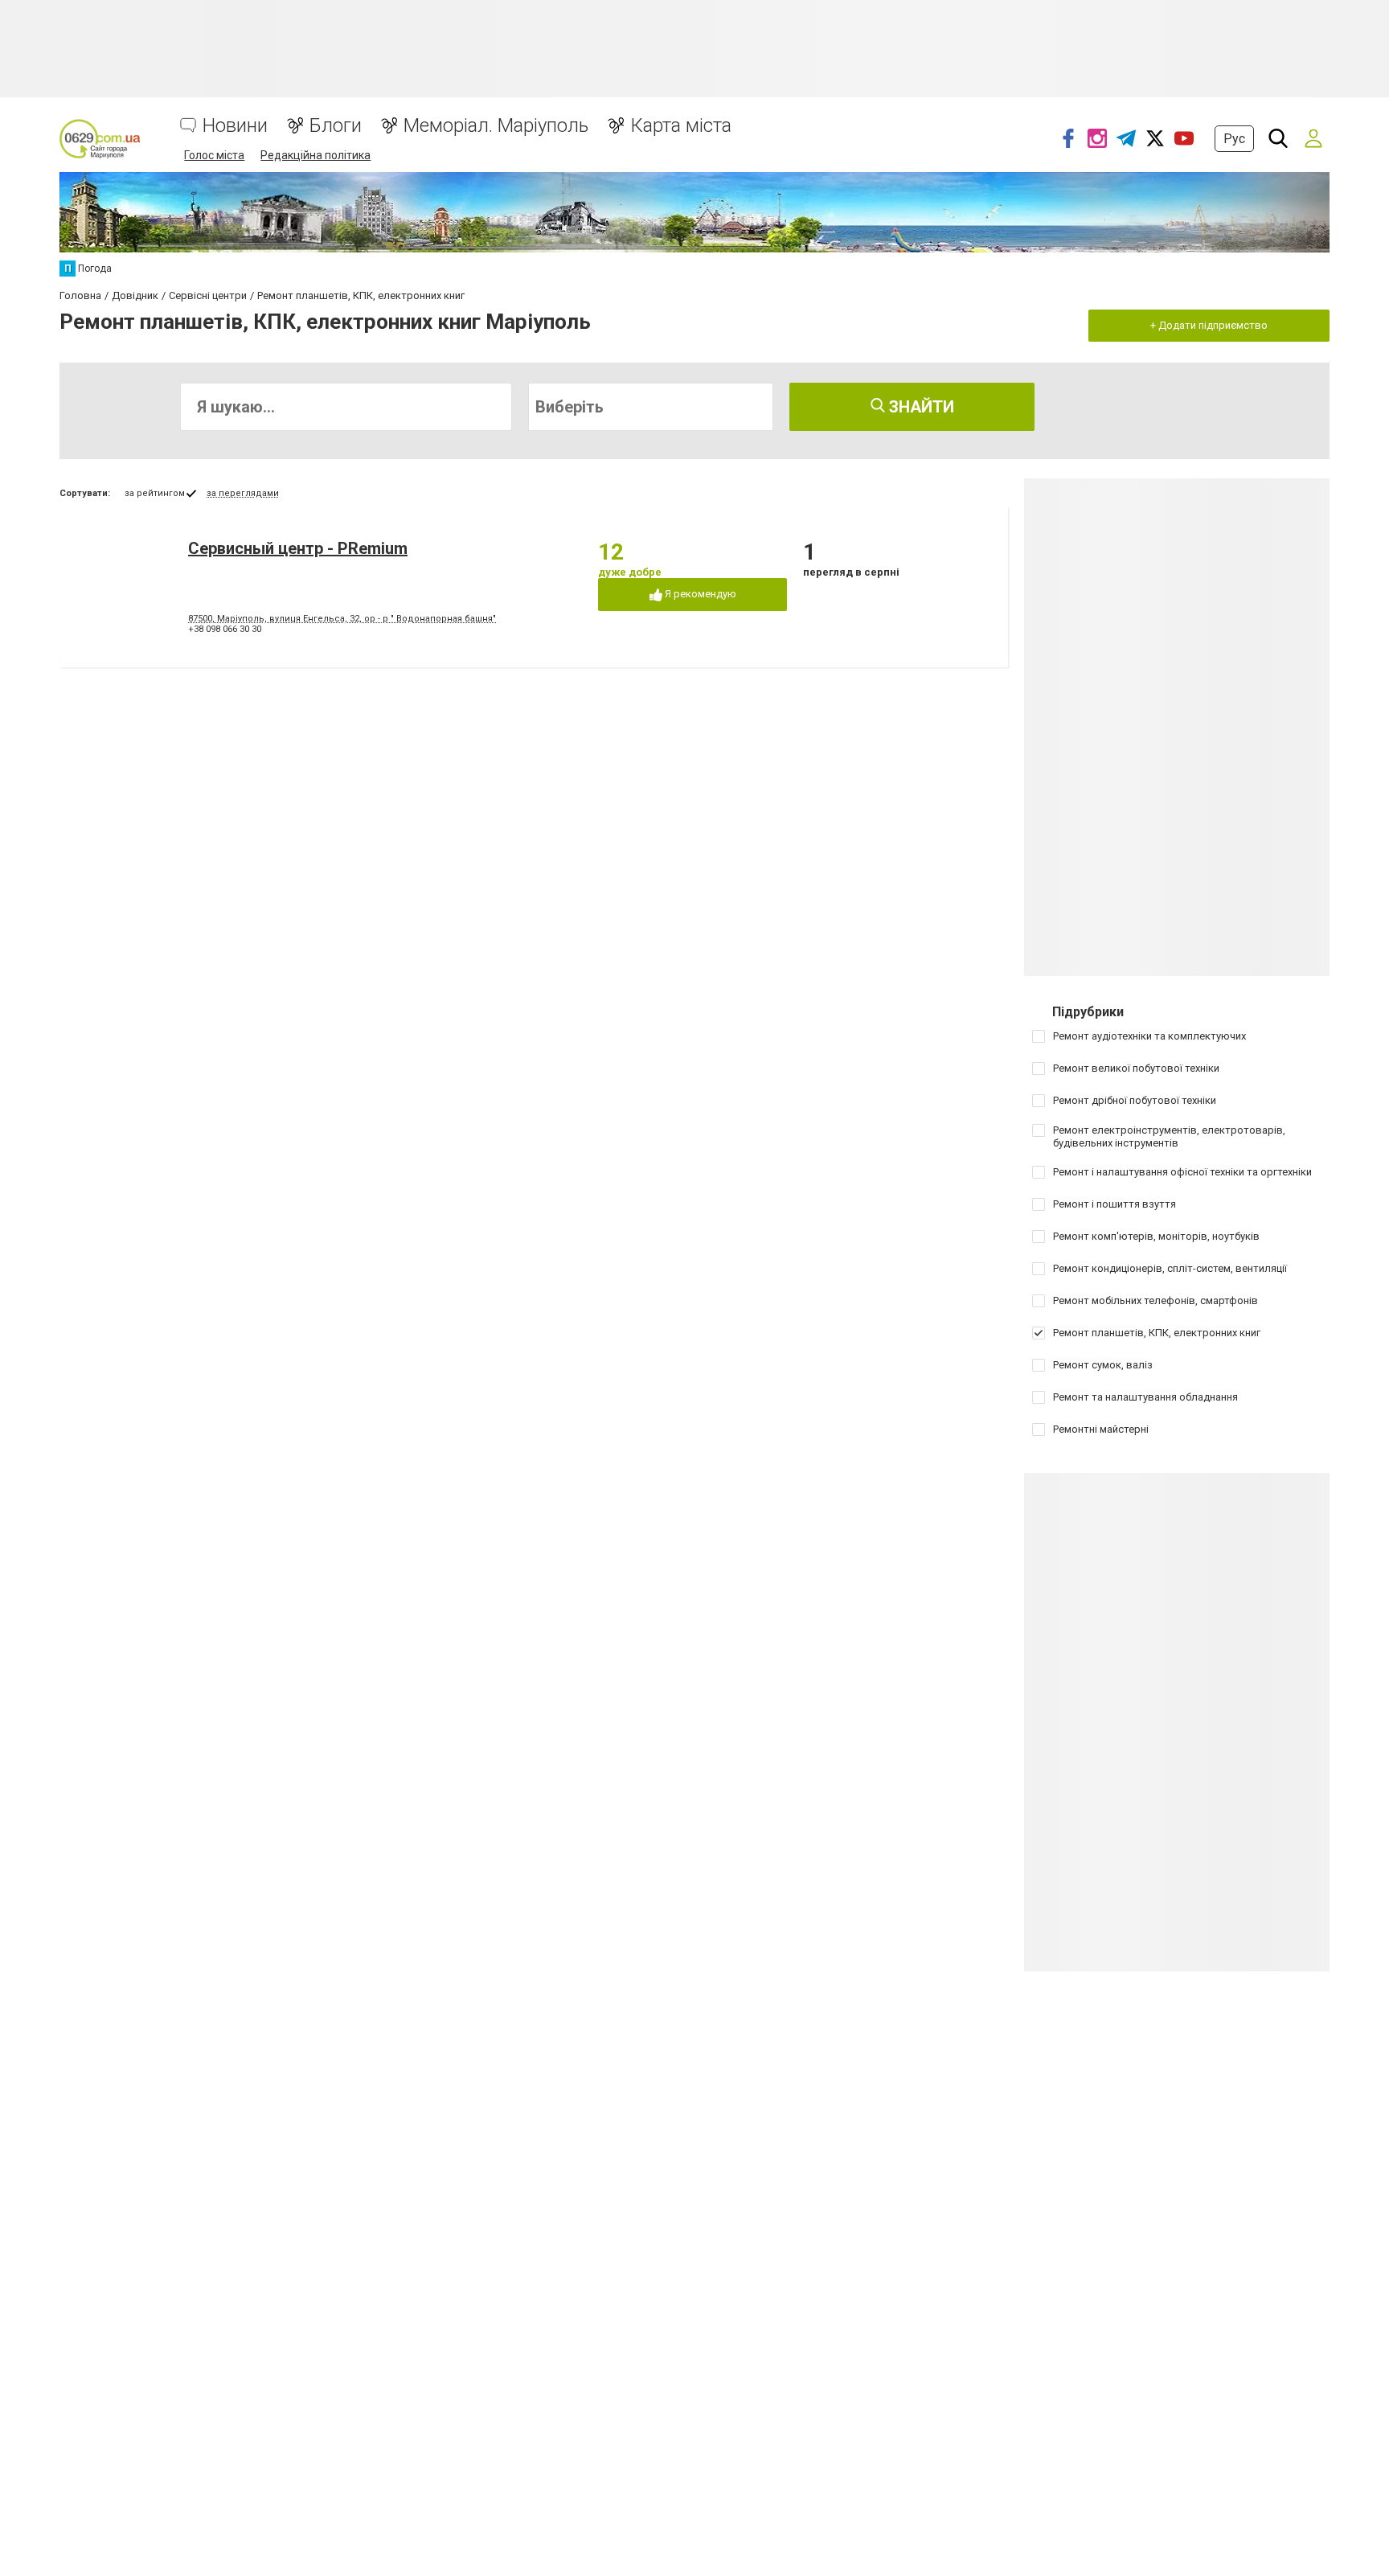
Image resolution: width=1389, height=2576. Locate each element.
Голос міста (214, 155)
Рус (1234, 139)
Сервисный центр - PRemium (298, 548)
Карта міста (681, 126)
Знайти (920, 407)
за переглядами (243, 493)
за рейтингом (155, 493)
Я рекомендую (699, 594)
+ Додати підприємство (1209, 325)
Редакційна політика (315, 155)
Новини (235, 126)
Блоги (336, 126)
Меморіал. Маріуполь (496, 126)
